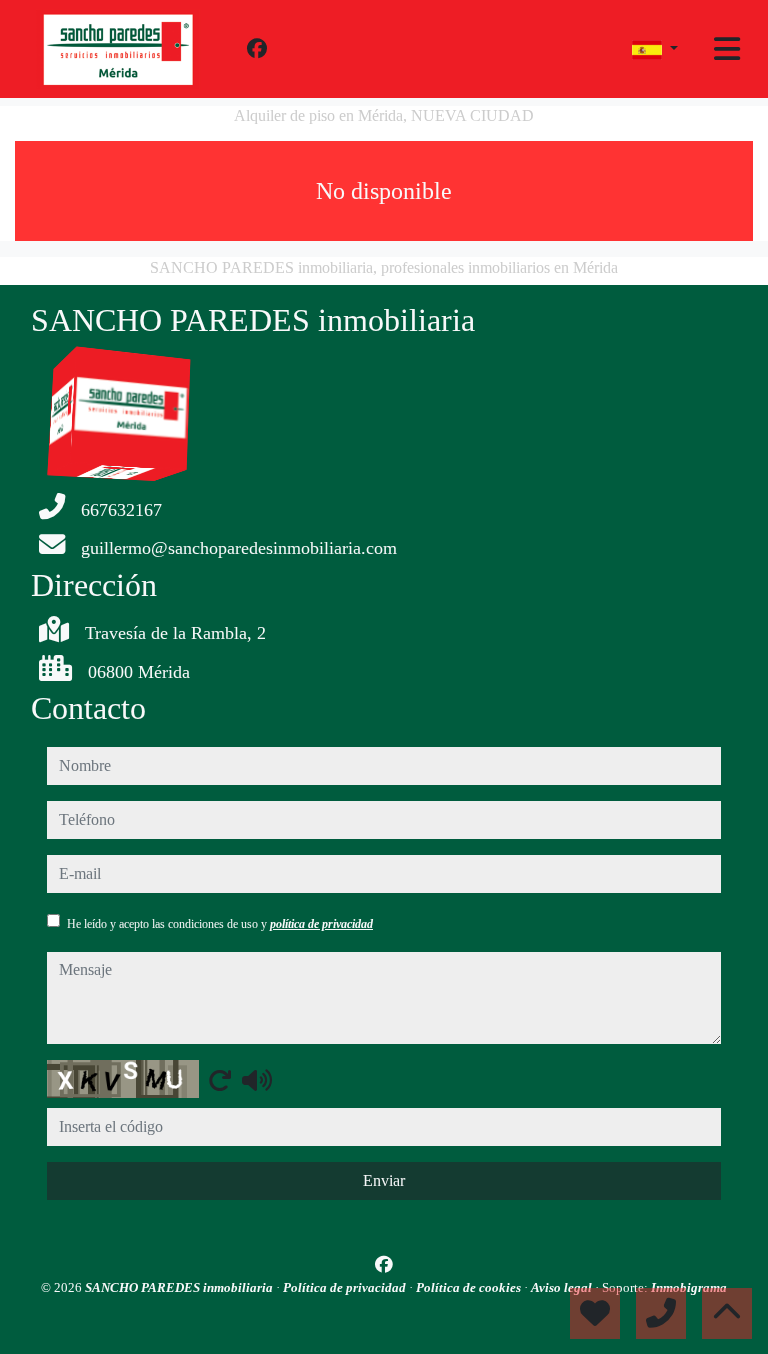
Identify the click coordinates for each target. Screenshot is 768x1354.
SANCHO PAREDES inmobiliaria (180, 1287)
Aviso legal (563, 1287)
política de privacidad (321, 924)
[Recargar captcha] (220, 1080)
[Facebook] (257, 49)
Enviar (384, 1180)
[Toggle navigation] (727, 49)
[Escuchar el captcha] (257, 1080)
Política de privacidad (346, 1287)
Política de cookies (470, 1287)
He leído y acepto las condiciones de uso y (220, 924)
